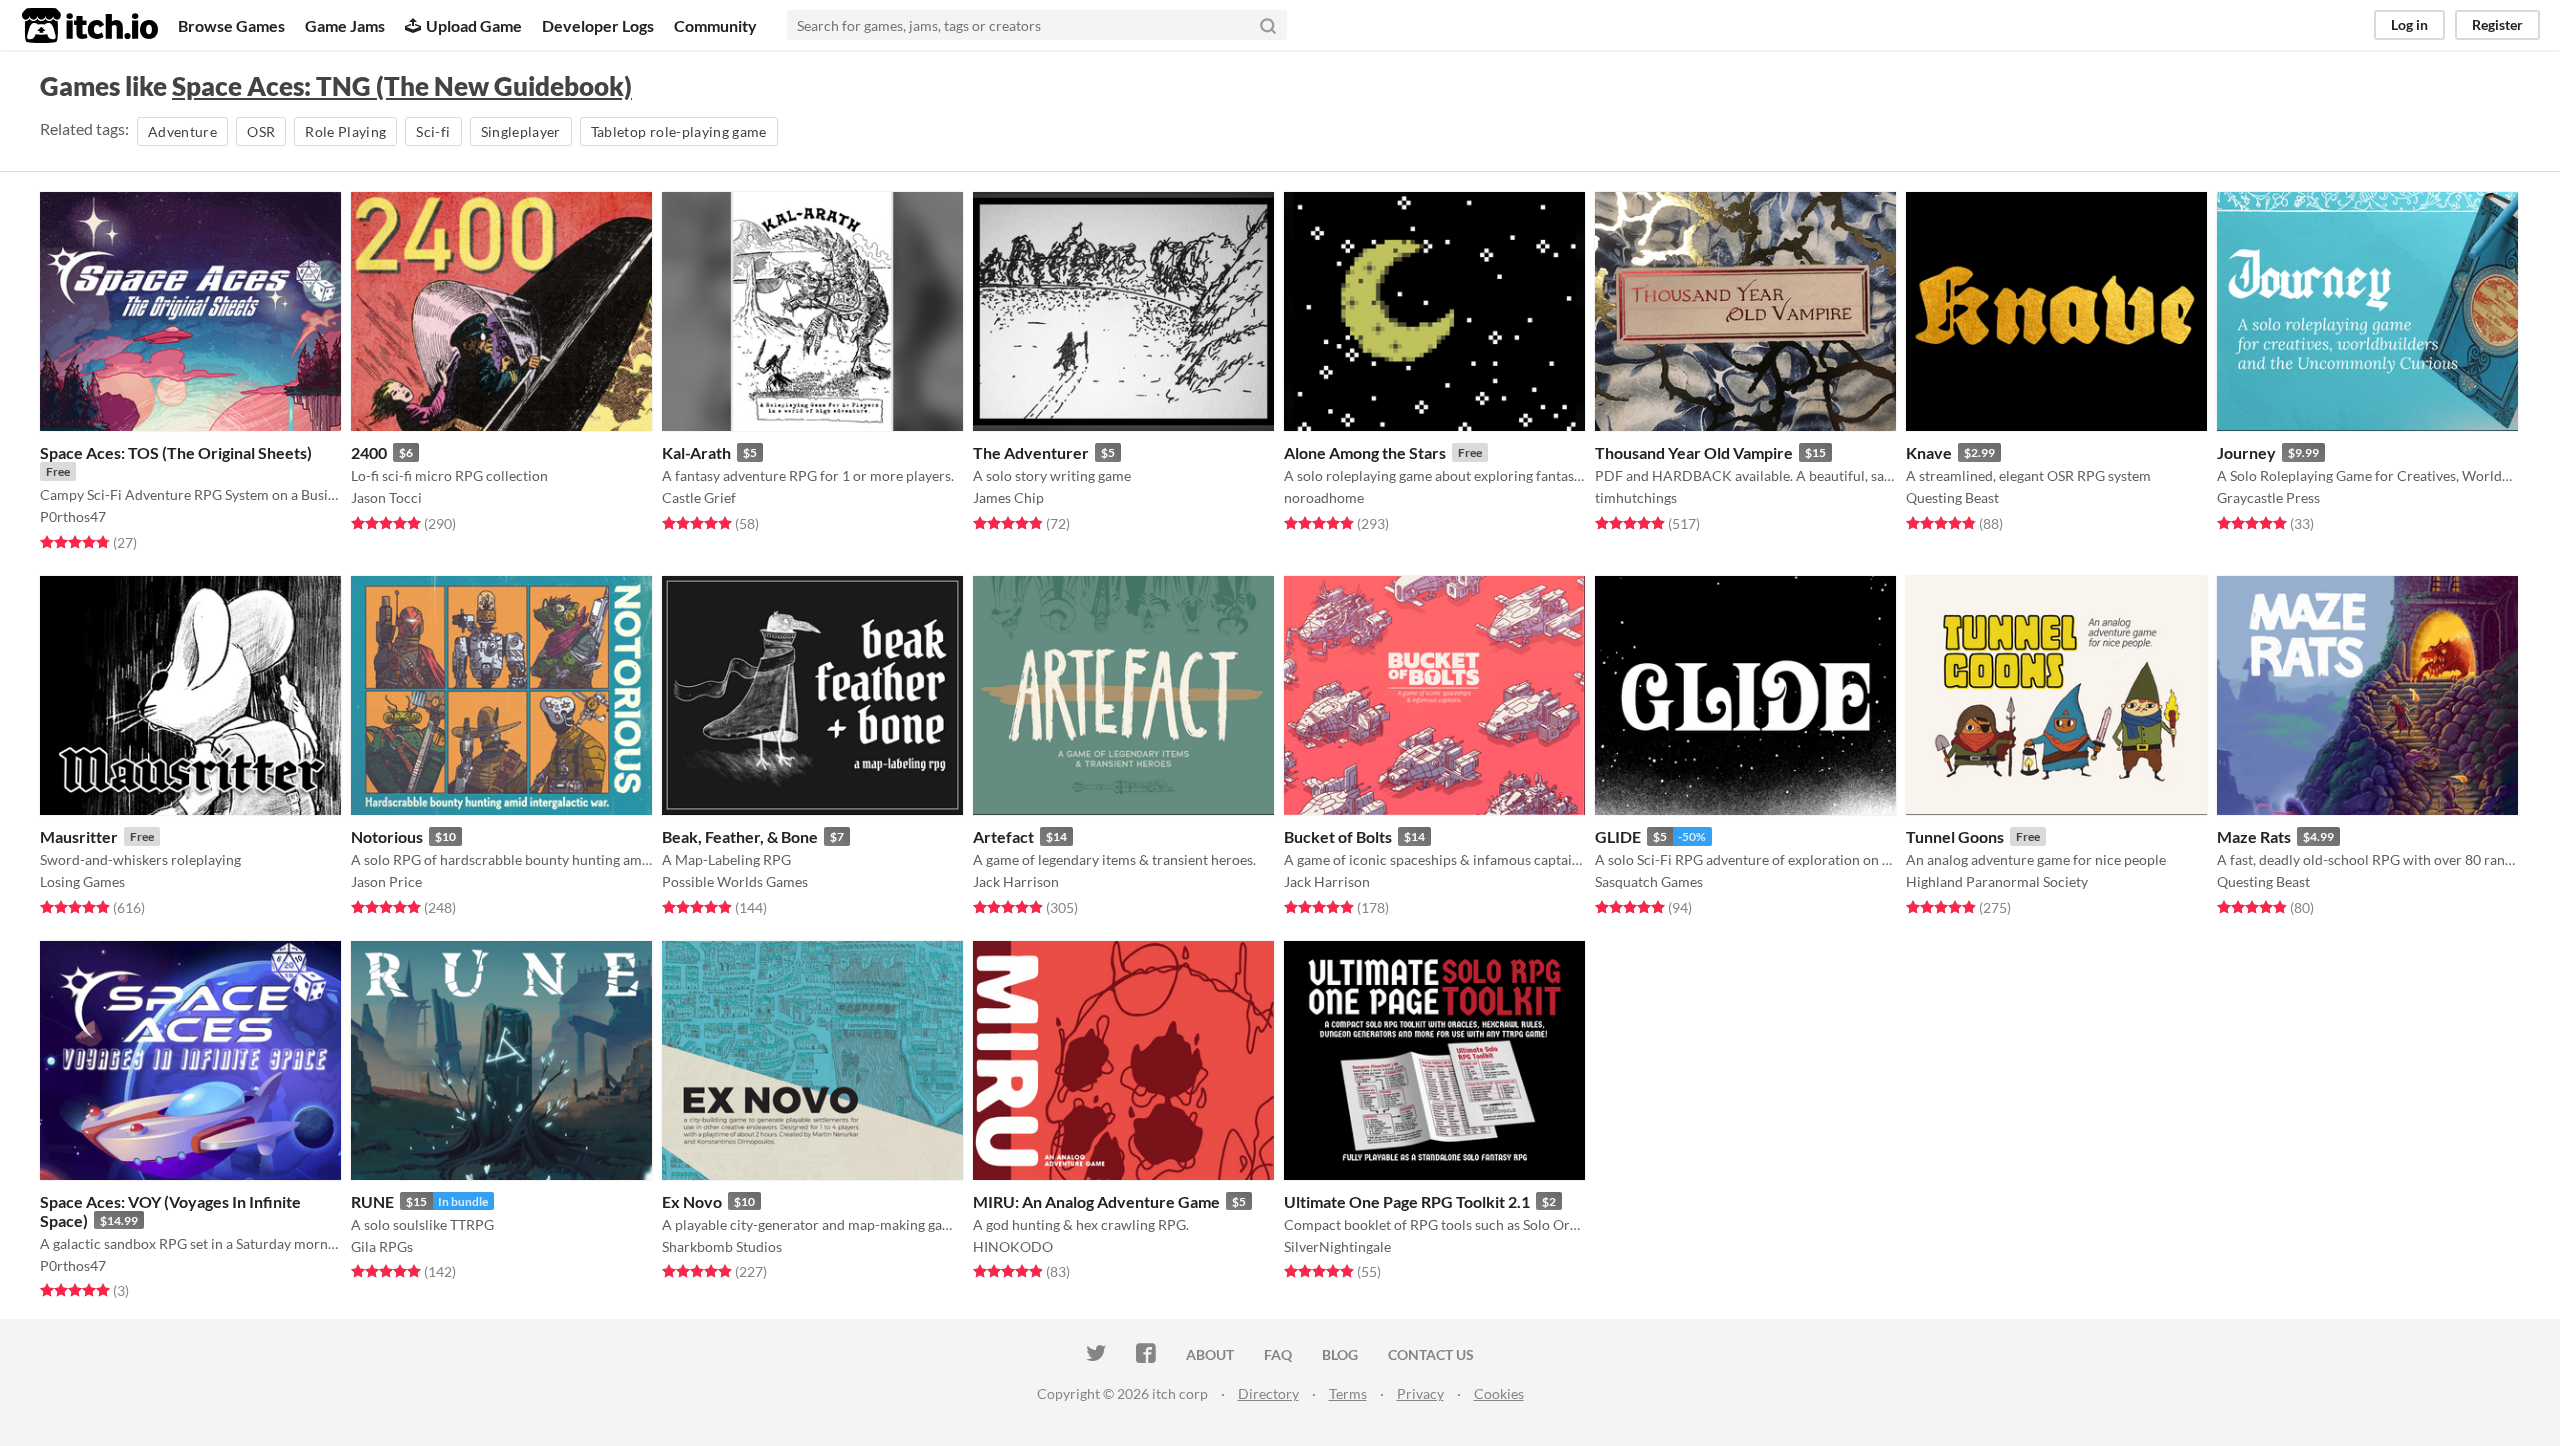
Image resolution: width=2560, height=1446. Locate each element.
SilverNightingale (1337, 1246)
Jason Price (386, 881)
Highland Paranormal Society (1997, 881)
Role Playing (345, 131)
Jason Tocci (386, 497)
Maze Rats (2254, 836)
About (1210, 1354)
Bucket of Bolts (1338, 836)
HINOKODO (1013, 1246)
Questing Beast (1952, 497)
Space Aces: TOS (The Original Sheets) (176, 452)
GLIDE (1618, 836)
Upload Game (474, 25)
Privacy (1420, 1393)
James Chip (1008, 497)
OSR (261, 131)
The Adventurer (1031, 452)
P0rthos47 (73, 516)
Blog (1340, 1354)
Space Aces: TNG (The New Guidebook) (402, 86)
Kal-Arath (696, 452)
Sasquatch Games (1649, 881)
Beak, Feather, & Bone (740, 836)
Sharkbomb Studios (722, 1246)
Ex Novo (692, 1201)
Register (2497, 24)
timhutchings (1636, 497)
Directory (1268, 1393)
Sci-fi (433, 131)
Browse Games (231, 25)
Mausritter (79, 836)
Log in (2409, 24)
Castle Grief (699, 497)
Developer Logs (598, 25)
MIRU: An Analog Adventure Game (1096, 1201)
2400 (369, 452)
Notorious (387, 836)
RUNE (372, 1201)
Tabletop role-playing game (679, 131)
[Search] (1268, 25)
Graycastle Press (2268, 497)
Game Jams (345, 25)
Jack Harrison (1016, 881)
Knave (1929, 452)
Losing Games (82, 881)
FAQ (1278, 1354)
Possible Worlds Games (735, 881)
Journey (2246, 452)
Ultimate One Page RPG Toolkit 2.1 (1407, 1201)
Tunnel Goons (1955, 836)
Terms (1348, 1393)
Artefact (1003, 836)
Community (715, 25)
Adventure (182, 131)
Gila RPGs (382, 1246)
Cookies (1499, 1393)
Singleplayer (521, 131)
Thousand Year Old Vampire (1694, 452)
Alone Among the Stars (1365, 452)
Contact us (1431, 1354)
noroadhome (1324, 497)
